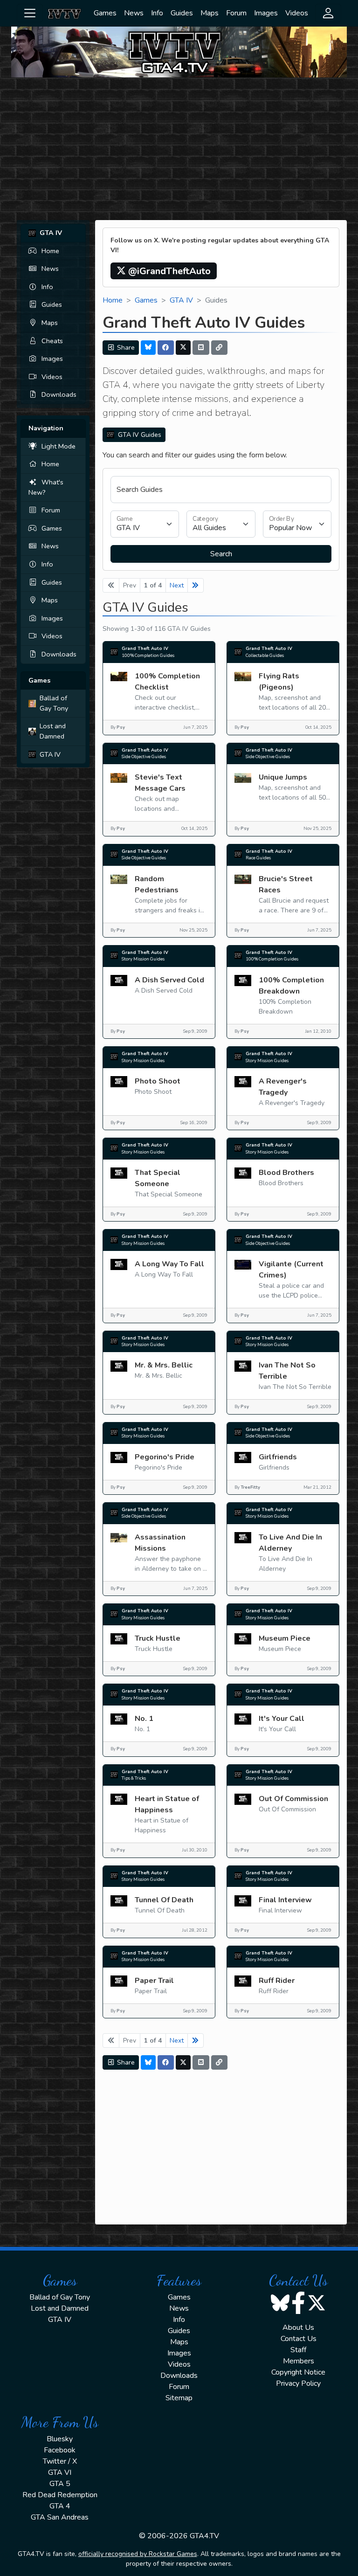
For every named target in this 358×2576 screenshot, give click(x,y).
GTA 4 (60, 2506)
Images (266, 13)
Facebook (60, 2450)
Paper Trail (154, 1981)
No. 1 (144, 1719)
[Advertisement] (179, 150)
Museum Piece (285, 1638)
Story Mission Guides (143, 959)
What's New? (46, 487)
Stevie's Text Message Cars (160, 783)
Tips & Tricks (134, 1778)
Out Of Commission (293, 1799)
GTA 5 (60, 2484)
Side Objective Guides (144, 756)
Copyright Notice (298, 2372)
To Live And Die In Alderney (290, 1543)
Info (157, 13)
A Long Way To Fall (169, 1264)
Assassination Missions (160, 1543)
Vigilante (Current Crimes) (291, 1270)
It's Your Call (282, 1719)
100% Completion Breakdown (291, 986)
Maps (210, 13)
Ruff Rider (277, 1981)
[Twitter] (183, 348)
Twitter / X (60, 2461)
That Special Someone (158, 1178)
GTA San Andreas (60, 2517)
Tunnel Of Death (164, 1900)
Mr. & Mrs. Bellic (164, 1365)
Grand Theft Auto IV (145, 648)
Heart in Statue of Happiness (167, 1804)
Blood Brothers (286, 1173)
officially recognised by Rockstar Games (138, 2554)
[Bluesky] (148, 348)
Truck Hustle (158, 1638)
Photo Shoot (158, 1081)
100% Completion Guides (148, 655)
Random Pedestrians (157, 884)
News (134, 13)
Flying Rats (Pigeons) (279, 682)
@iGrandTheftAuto (168, 271)
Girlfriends (278, 1457)
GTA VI (60, 2472)
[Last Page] (196, 585)
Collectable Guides (265, 655)
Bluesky (60, 2439)
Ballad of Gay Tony (54, 703)
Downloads (59, 394)
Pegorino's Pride (165, 1457)
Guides (182, 13)
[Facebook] (166, 348)
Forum (236, 13)
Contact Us (299, 2339)
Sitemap (179, 2398)
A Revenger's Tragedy (283, 1087)
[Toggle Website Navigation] (30, 13)
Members (299, 2361)
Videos (297, 13)
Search (221, 554)
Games (105, 13)
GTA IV (50, 754)
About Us (298, 2327)
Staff (298, 2350)
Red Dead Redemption (60, 2495)
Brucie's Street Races (286, 884)
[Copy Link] (220, 348)
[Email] (201, 348)
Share (125, 348)
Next (177, 585)
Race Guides (258, 858)
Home (50, 251)
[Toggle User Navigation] (328, 13)
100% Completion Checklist (167, 682)
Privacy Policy (298, 2383)
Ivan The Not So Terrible (287, 1371)
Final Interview (285, 1900)
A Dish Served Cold (169, 980)
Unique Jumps (283, 777)
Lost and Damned (53, 731)
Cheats (52, 341)
